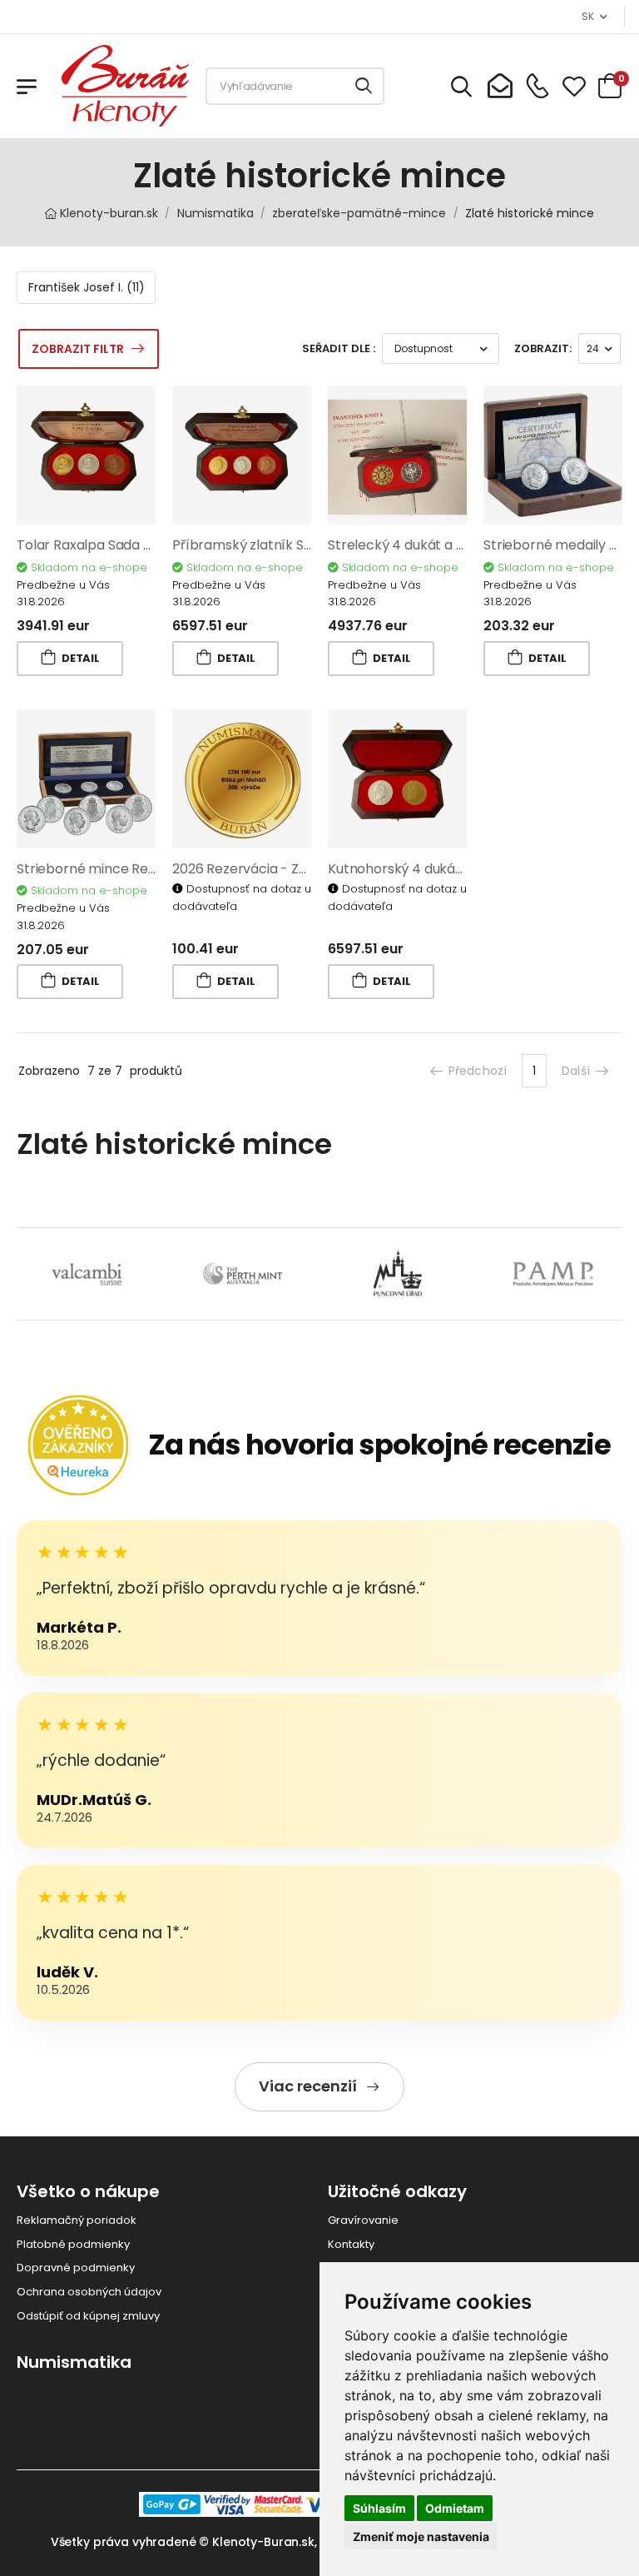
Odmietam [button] (455, 2508)
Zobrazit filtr (78, 349)
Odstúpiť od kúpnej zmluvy (88, 2316)
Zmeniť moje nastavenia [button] (421, 2536)
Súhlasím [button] (379, 2508)
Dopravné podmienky (76, 2268)
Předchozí (478, 1071)
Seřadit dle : (339, 348)
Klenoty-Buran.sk (263, 2542)
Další (576, 1071)
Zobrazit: (543, 348)
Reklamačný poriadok (77, 2220)
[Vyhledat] (364, 86)
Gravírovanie (363, 2220)
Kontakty (351, 2244)
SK (587, 16)
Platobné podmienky (73, 2244)
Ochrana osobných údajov (89, 2292)
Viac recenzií (308, 2086)
